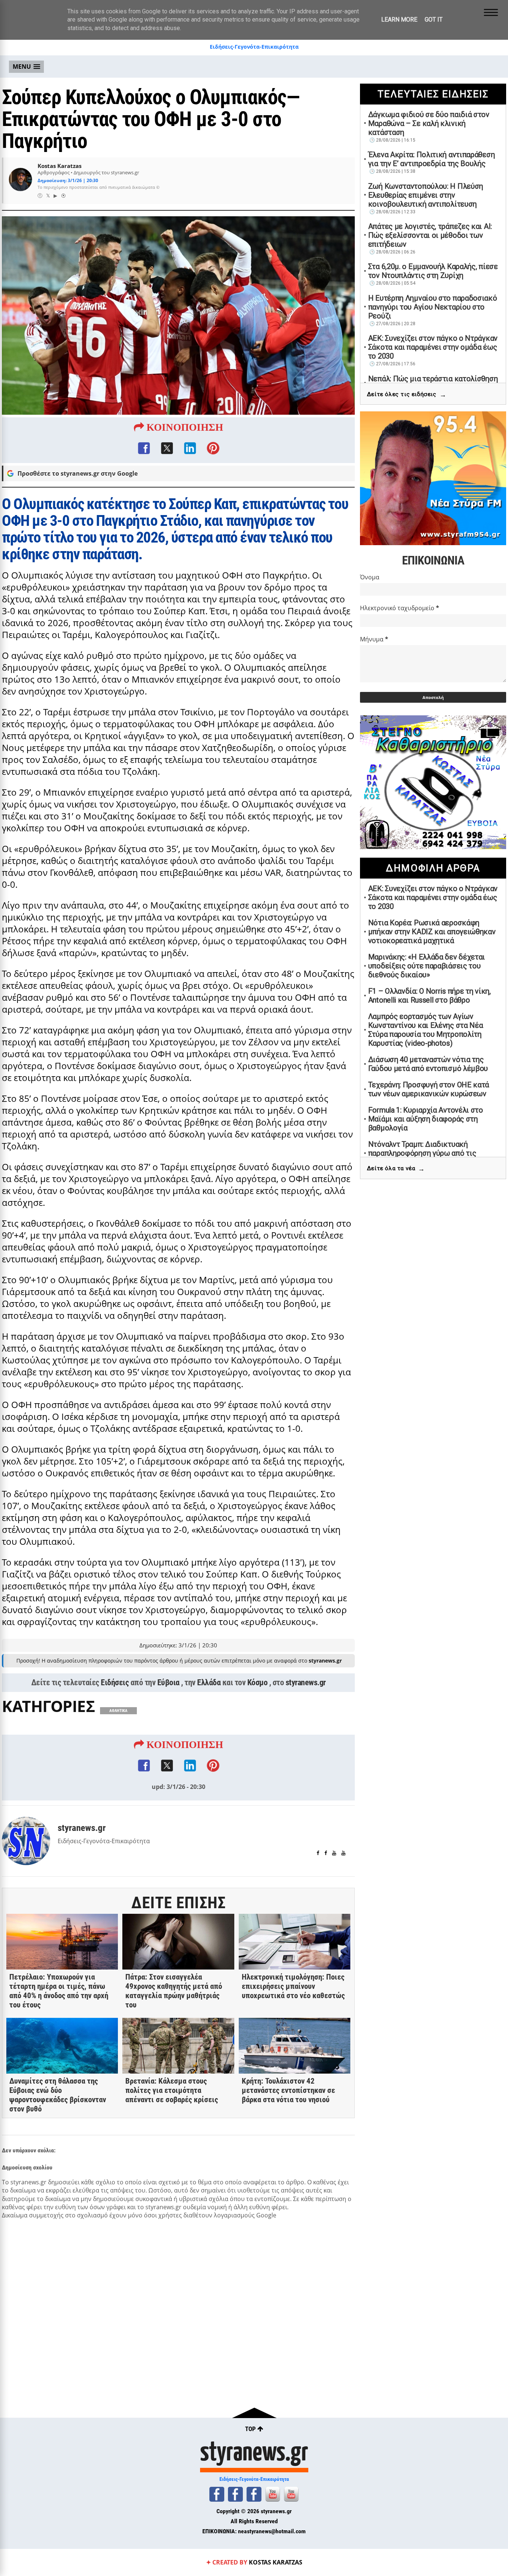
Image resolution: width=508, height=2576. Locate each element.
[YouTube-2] (291, 2494)
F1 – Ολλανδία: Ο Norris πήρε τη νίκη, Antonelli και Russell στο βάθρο (430, 996)
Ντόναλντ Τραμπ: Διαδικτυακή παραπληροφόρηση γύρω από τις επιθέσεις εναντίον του (422, 1153)
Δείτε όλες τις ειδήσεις (407, 394)
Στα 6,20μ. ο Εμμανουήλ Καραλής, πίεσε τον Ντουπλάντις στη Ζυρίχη (433, 271)
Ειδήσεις (115, 1682)
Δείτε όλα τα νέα (396, 1169)
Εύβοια (168, 1682)
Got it (434, 20)
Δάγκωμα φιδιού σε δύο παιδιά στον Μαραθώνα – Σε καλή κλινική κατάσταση (429, 123)
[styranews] (217, 2494)
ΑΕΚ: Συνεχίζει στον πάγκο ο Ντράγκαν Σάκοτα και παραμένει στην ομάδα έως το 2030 (433, 347)
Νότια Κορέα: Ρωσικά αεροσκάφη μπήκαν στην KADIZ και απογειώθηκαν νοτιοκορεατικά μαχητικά (432, 932)
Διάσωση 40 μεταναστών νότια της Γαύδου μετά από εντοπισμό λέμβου (428, 1064)
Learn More (399, 20)
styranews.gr (306, 1682)
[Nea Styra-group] (254, 2494)
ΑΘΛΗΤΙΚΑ (118, 1711)
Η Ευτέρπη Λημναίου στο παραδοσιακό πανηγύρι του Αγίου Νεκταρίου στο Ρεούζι (433, 307)
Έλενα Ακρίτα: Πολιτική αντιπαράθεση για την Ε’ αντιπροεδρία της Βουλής (432, 159)
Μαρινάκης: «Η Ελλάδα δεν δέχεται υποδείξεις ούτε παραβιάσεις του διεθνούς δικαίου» (427, 966)
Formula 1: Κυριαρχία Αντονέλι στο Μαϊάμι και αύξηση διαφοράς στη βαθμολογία (426, 1119)
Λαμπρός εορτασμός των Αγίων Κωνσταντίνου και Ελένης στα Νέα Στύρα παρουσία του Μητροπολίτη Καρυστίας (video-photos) (426, 1030)
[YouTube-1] (273, 2494)
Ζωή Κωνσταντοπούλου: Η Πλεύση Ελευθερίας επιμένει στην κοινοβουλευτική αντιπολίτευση (426, 195)
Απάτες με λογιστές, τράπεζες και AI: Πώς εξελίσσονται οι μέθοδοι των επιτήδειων (430, 235)
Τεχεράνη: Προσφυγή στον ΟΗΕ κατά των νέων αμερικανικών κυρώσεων (429, 1089)
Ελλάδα (209, 1682)
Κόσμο (258, 1682)
